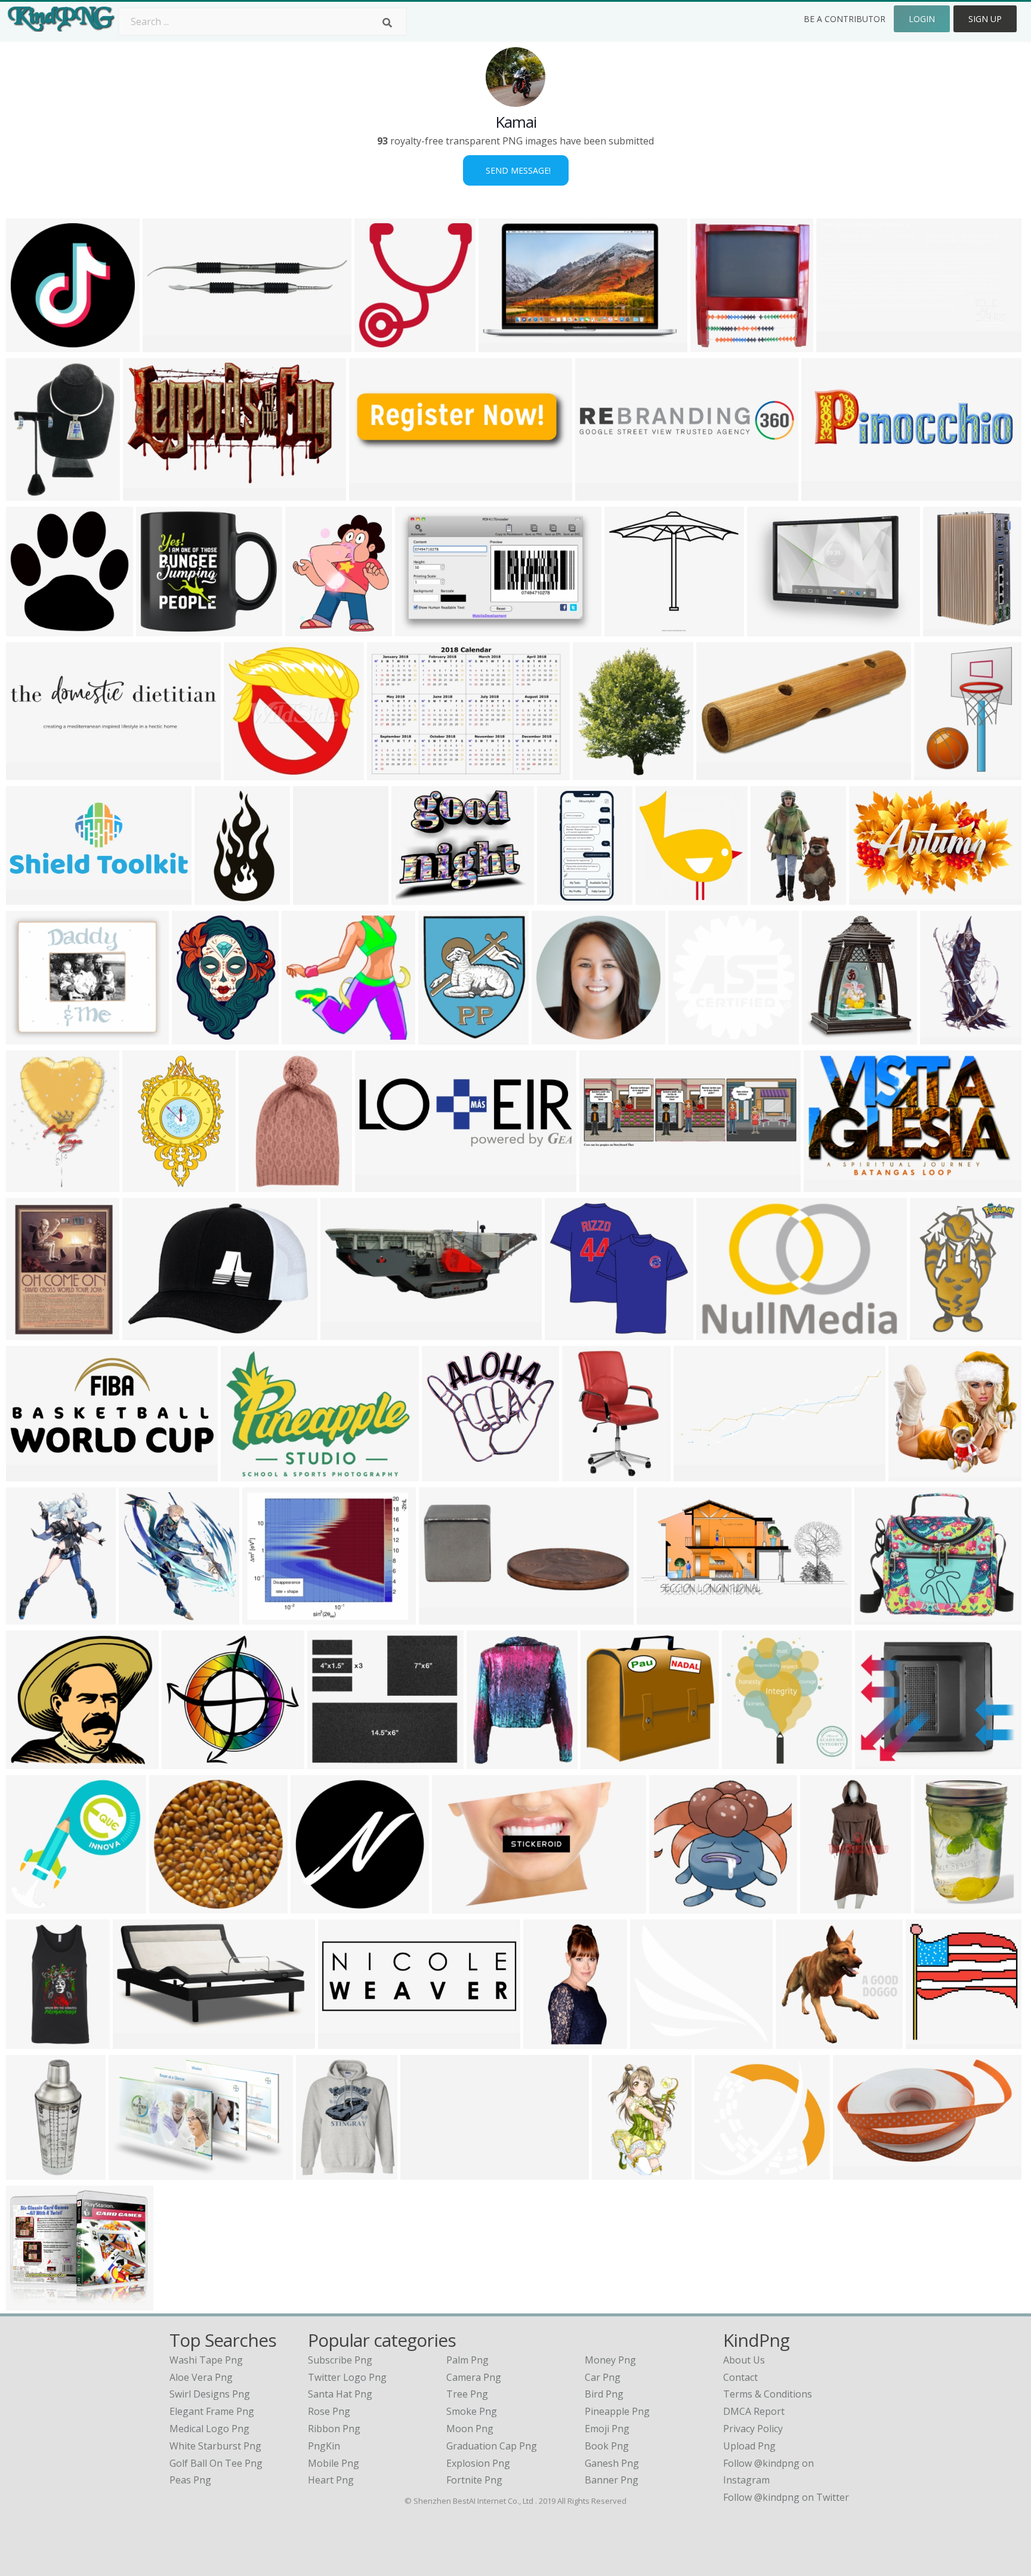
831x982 (932, 1332)
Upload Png (749, 2446)
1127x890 (315, 1906)
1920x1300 (394, 773)
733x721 (444, 1474)
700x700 (28, 493)
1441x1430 (189, 1762)
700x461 (871, 897)
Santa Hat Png (340, 2394)
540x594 (377, 345)
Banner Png (612, 2480)
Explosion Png (478, 2463)
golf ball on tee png (216, 2463)
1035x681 (425, 2172)
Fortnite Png (474, 2480)
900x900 (567, 1332)
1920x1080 (843, 345)
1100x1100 (33, 2172)
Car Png (603, 2377)
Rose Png (329, 2411)
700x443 (719, 1332)
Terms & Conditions (768, 2394)
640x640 (28, 345)
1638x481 (374, 493)
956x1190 (31, 1184)
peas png (190, 2480)
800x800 (719, 773)
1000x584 (148, 493)
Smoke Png (472, 2411)
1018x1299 (33, 1762)
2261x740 (380, 1184)
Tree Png (467, 2394)
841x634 (769, 629)
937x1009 (930, 2042)
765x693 (652, 2042)
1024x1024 (309, 1037)
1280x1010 (33, 2303)
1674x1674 (176, 1906)
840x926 (877, 1762)
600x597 (603, 1762)
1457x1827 (199, 1037)
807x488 (826, 1184)
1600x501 (827, 1037)
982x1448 (939, 1906)
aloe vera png (201, 2377)
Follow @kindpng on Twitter (786, 2497)
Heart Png (331, 2480)
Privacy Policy (753, 2429)
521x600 (441, 1037)
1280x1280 (419, 897)
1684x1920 (146, 1617)
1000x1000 (506, 345)
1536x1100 (334, 1762)
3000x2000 (950, 629)
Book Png (607, 2446)
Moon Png (470, 2429)
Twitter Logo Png (347, 2377)
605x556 (717, 2172)
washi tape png (206, 2360)
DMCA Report (754, 2411)
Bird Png (604, 2394)
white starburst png (215, 2446)
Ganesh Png (612, 2463)
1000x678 (246, 1474)
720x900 (672, 1906)
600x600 (28, 1332)
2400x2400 (33, 629)
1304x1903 (941, 773)
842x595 (265, 1617)
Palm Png (467, 2360)
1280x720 (800, 2042)
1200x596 (31, 1474)
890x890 (554, 1037)
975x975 (855, 2172)
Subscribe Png (340, 2360)
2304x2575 (600, 773)
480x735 (773, 897)
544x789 (261, 1184)
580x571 (911, 1474)
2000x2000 (163, 629)
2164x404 (600, 493)
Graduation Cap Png (492, 2446)
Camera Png (474, 2377)
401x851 (822, 1906)
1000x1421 (320, 897)
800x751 (28, 1906)
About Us (744, 2360)
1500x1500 (33, 1037)
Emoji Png (607, 2429)
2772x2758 (695, 1037)
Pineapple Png (617, 2411)
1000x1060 (749, 1762)
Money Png (610, 2360)
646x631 (246, 773)
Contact (740, 2377)
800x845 (658, 897)
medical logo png (209, 2429)
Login (922, 19)
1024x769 (133, 2172)
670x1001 (945, 1037)
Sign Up (985, 19)
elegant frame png (212, 2411)
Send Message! (516, 170)
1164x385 (604, 1184)
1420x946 (548, 2042)
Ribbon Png (334, 2429)
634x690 (308, 629)
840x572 (217, 897)
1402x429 (826, 493)
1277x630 (661, 1617)
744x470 (417, 629)
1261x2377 (564, 897)
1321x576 (31, 897)
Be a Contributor (845, 19)
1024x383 (698, 1474)
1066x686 (457, 1906)
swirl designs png (210, 2394)
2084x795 (343, 2042)
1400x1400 (494, 1762)
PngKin (324, 2446)
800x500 (165, 345)
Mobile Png (334, 2463)
